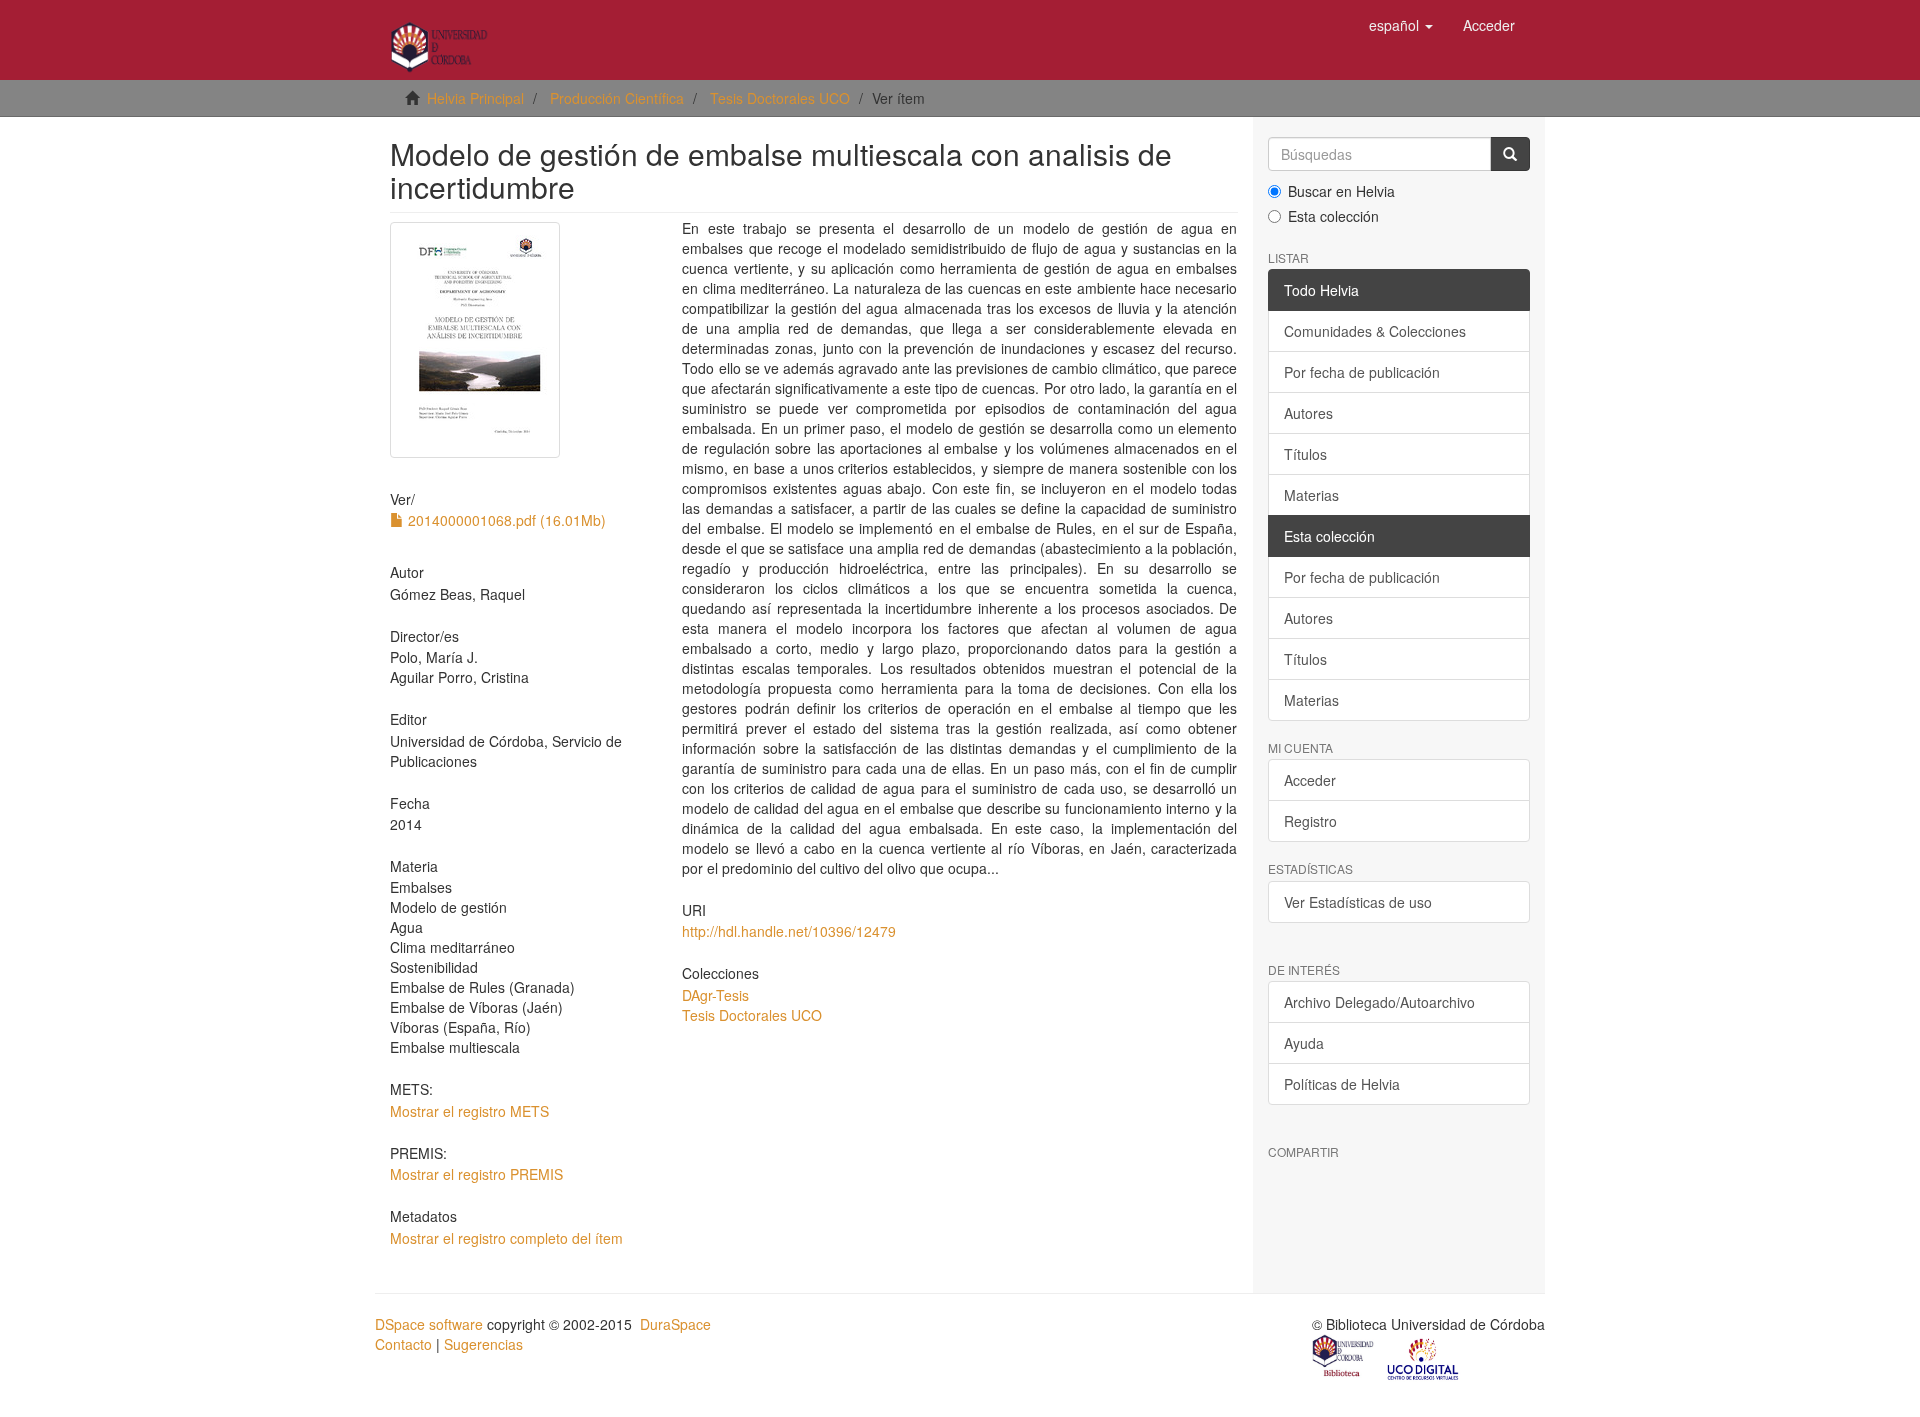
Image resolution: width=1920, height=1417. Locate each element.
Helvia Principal (475, 98)
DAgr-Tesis (715, 995)
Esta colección (1333, 216)
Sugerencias (483, 1344)
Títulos (1305, 454)
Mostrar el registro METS (469, 1111)
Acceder (1310, 780)
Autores (1308, 413)
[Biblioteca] (1344, 1358)
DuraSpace (675, 1324)
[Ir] (1510, 154)
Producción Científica (617, 98)
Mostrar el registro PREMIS (476, 1174)
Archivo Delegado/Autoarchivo (1379, 1002)
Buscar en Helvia (1341, 191)
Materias (1311, 495)
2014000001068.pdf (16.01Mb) (505, 520)
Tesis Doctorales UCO (780, 98)
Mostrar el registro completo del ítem (506, 1238)
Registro (1310, 821)
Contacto (403, 1344)
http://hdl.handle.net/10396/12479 (789, 931)
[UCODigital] (1424, 1358)
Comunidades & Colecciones (1375, 331)
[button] (1401, 25)
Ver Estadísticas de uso (1358, 902)
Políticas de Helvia (1342, 1084)
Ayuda (1304, 1043)
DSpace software (429, 1324)
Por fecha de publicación (1362, 372)
